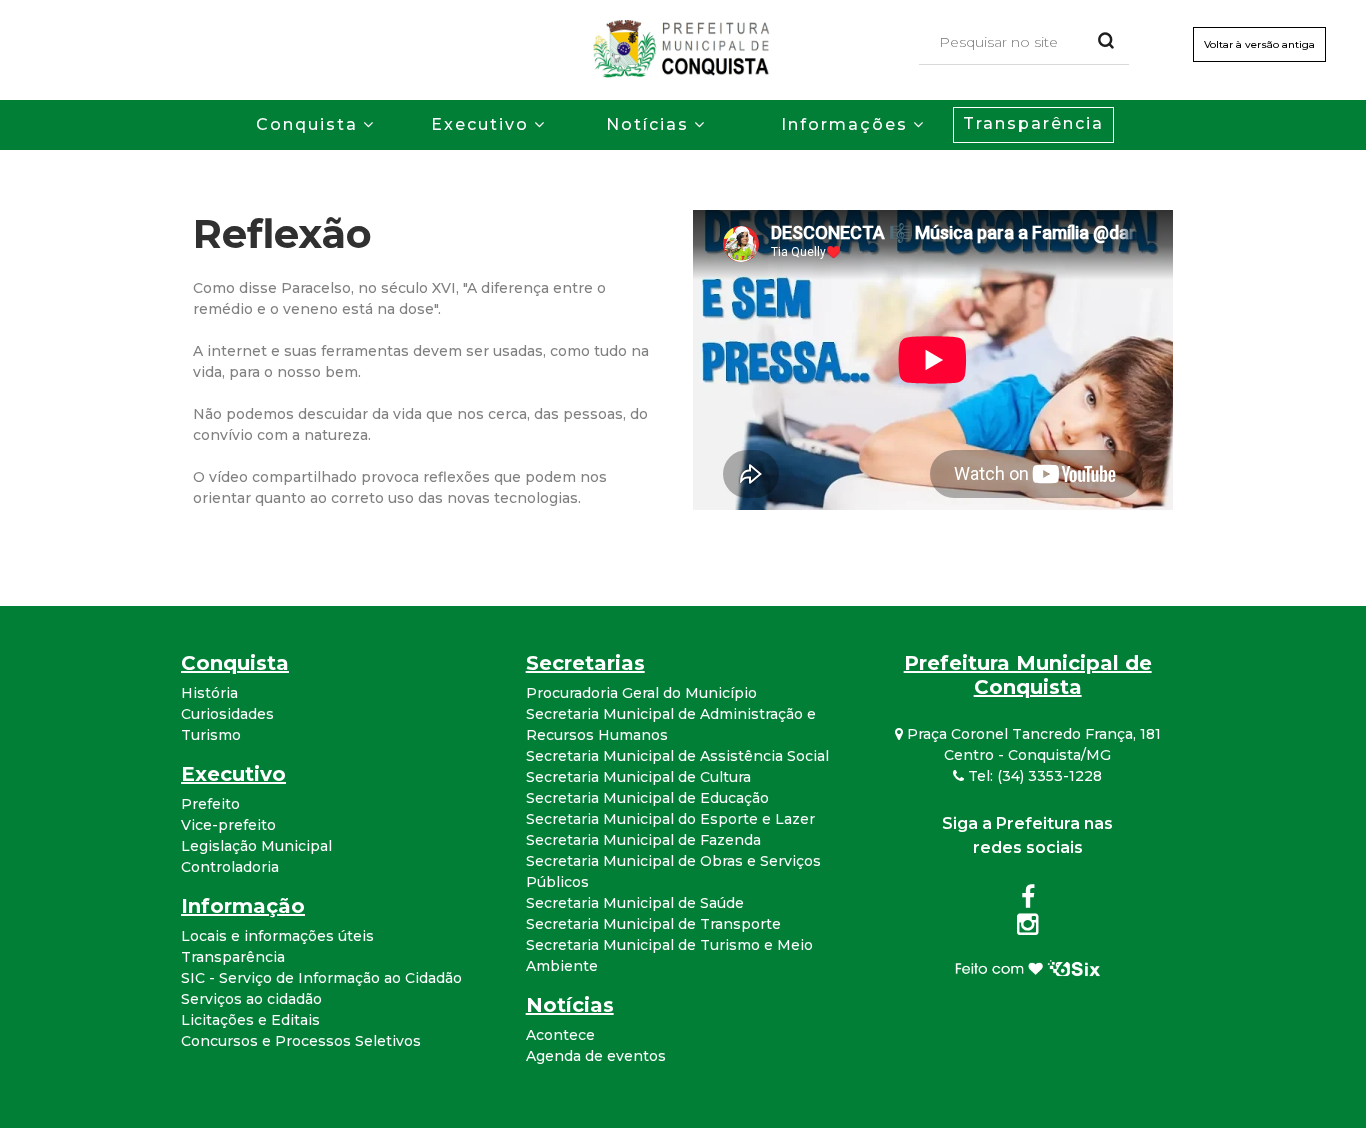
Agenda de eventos (596, 1056)
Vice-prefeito (228, 825)
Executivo (480, 124)
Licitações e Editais (250, 1020)
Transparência (1033, 123)
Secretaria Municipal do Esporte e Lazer (670, 819)
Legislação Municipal (256, 846)
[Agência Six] (1027, 967)
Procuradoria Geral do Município (641, 693)
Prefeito (210, 804)
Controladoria (230, 867)
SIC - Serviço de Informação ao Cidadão (321, 978)
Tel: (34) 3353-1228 (1033, 776)
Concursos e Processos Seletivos (301, 1041)
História (209, 693)
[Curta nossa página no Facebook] (1028, 901)
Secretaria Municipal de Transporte (653, 924)
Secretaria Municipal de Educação (647, 798)
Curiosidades (227, 714)
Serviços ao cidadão (251, 999)
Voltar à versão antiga (1259, 44)
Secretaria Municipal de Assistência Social (677, 756)
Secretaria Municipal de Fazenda (643, 840)
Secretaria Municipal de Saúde (635, 903)
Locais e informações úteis (277, 936)
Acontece (560, 1035)
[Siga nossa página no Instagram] (1027, 928)
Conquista (307, 124)
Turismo (211, 735)
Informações (844, 124)
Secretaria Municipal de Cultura (638, 777)
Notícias (647, 124)
